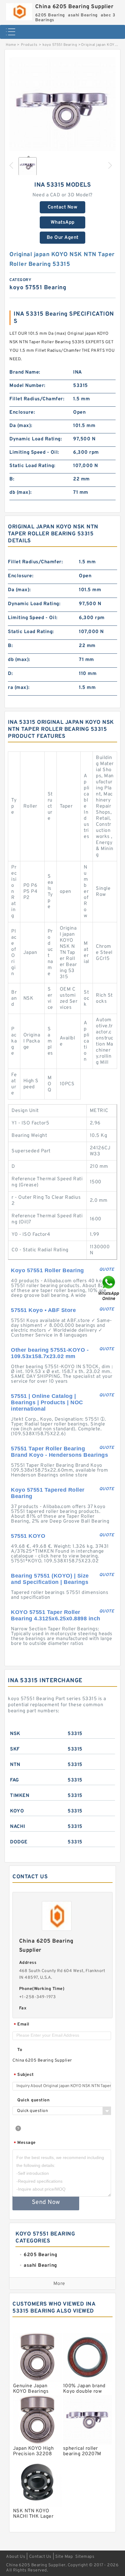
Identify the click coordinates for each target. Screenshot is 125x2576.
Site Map (64, 2557)
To (20, 2050)
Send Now (46, 2202)
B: (12, 479)
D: (10, 674)
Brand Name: (25, 372)
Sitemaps (85, 2557)
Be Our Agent (63, 238)
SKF (15, 1749)
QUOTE (107, 1270)
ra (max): (19, 688)
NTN (15, 1765)
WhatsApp (63, 222)
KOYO (17, 1811)
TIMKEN (20, 1796)
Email (22, 2025)
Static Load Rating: (32, 466)
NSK (15, 1734)
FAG (15, 1780)
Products (29, 45)
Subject (24, 2075)
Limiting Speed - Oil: (34, 452)
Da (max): (21, 426)
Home (11, 45)
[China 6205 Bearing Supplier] (19, 10)
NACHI (18, 1827)
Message (25, 2143)
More (59, 2284)
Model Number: (27, 386)
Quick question (33, 2100)
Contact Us (40, 2557)
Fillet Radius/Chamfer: (37, 399)
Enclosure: (22, 412)
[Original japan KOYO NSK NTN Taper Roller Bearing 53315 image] (62, 110)
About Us (16, 2557)
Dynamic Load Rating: (36, 439)
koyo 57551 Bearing (60, 45)
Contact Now (63, 207)
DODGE (19, 1842)
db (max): (21, 493)
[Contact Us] (109, 1288)
